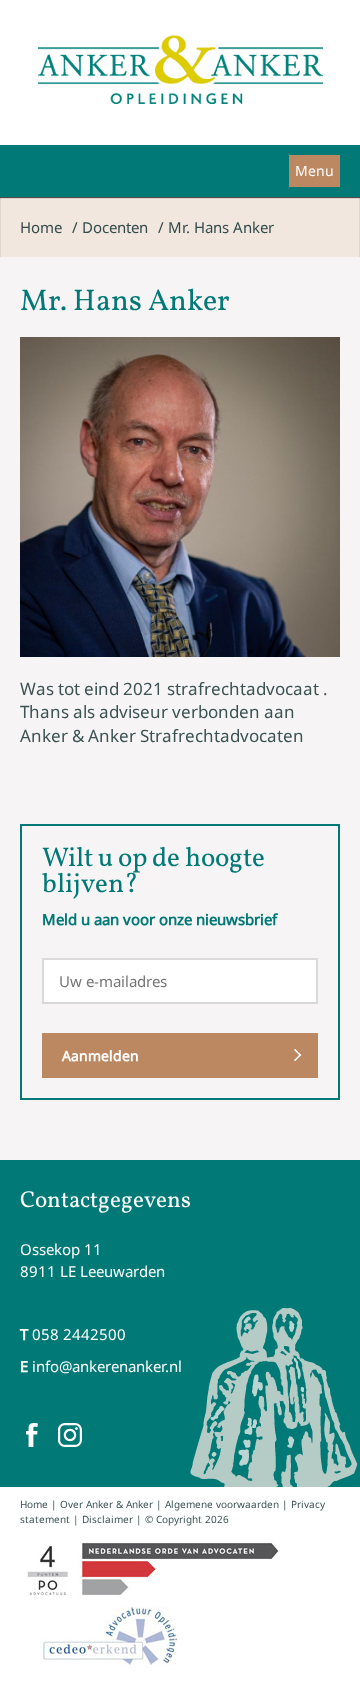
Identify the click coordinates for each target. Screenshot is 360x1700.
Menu (314, 170)
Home (41, 227)
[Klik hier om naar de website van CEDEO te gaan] (112, 1636)
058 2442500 (79, 1334)
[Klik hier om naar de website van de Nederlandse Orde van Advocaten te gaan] (151, 1569)
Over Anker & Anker (106, 1504)
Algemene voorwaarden (222, 1504)
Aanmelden (100, 1055)
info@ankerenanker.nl (107, 1366)
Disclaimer (107, 1519)
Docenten (115, 227)
